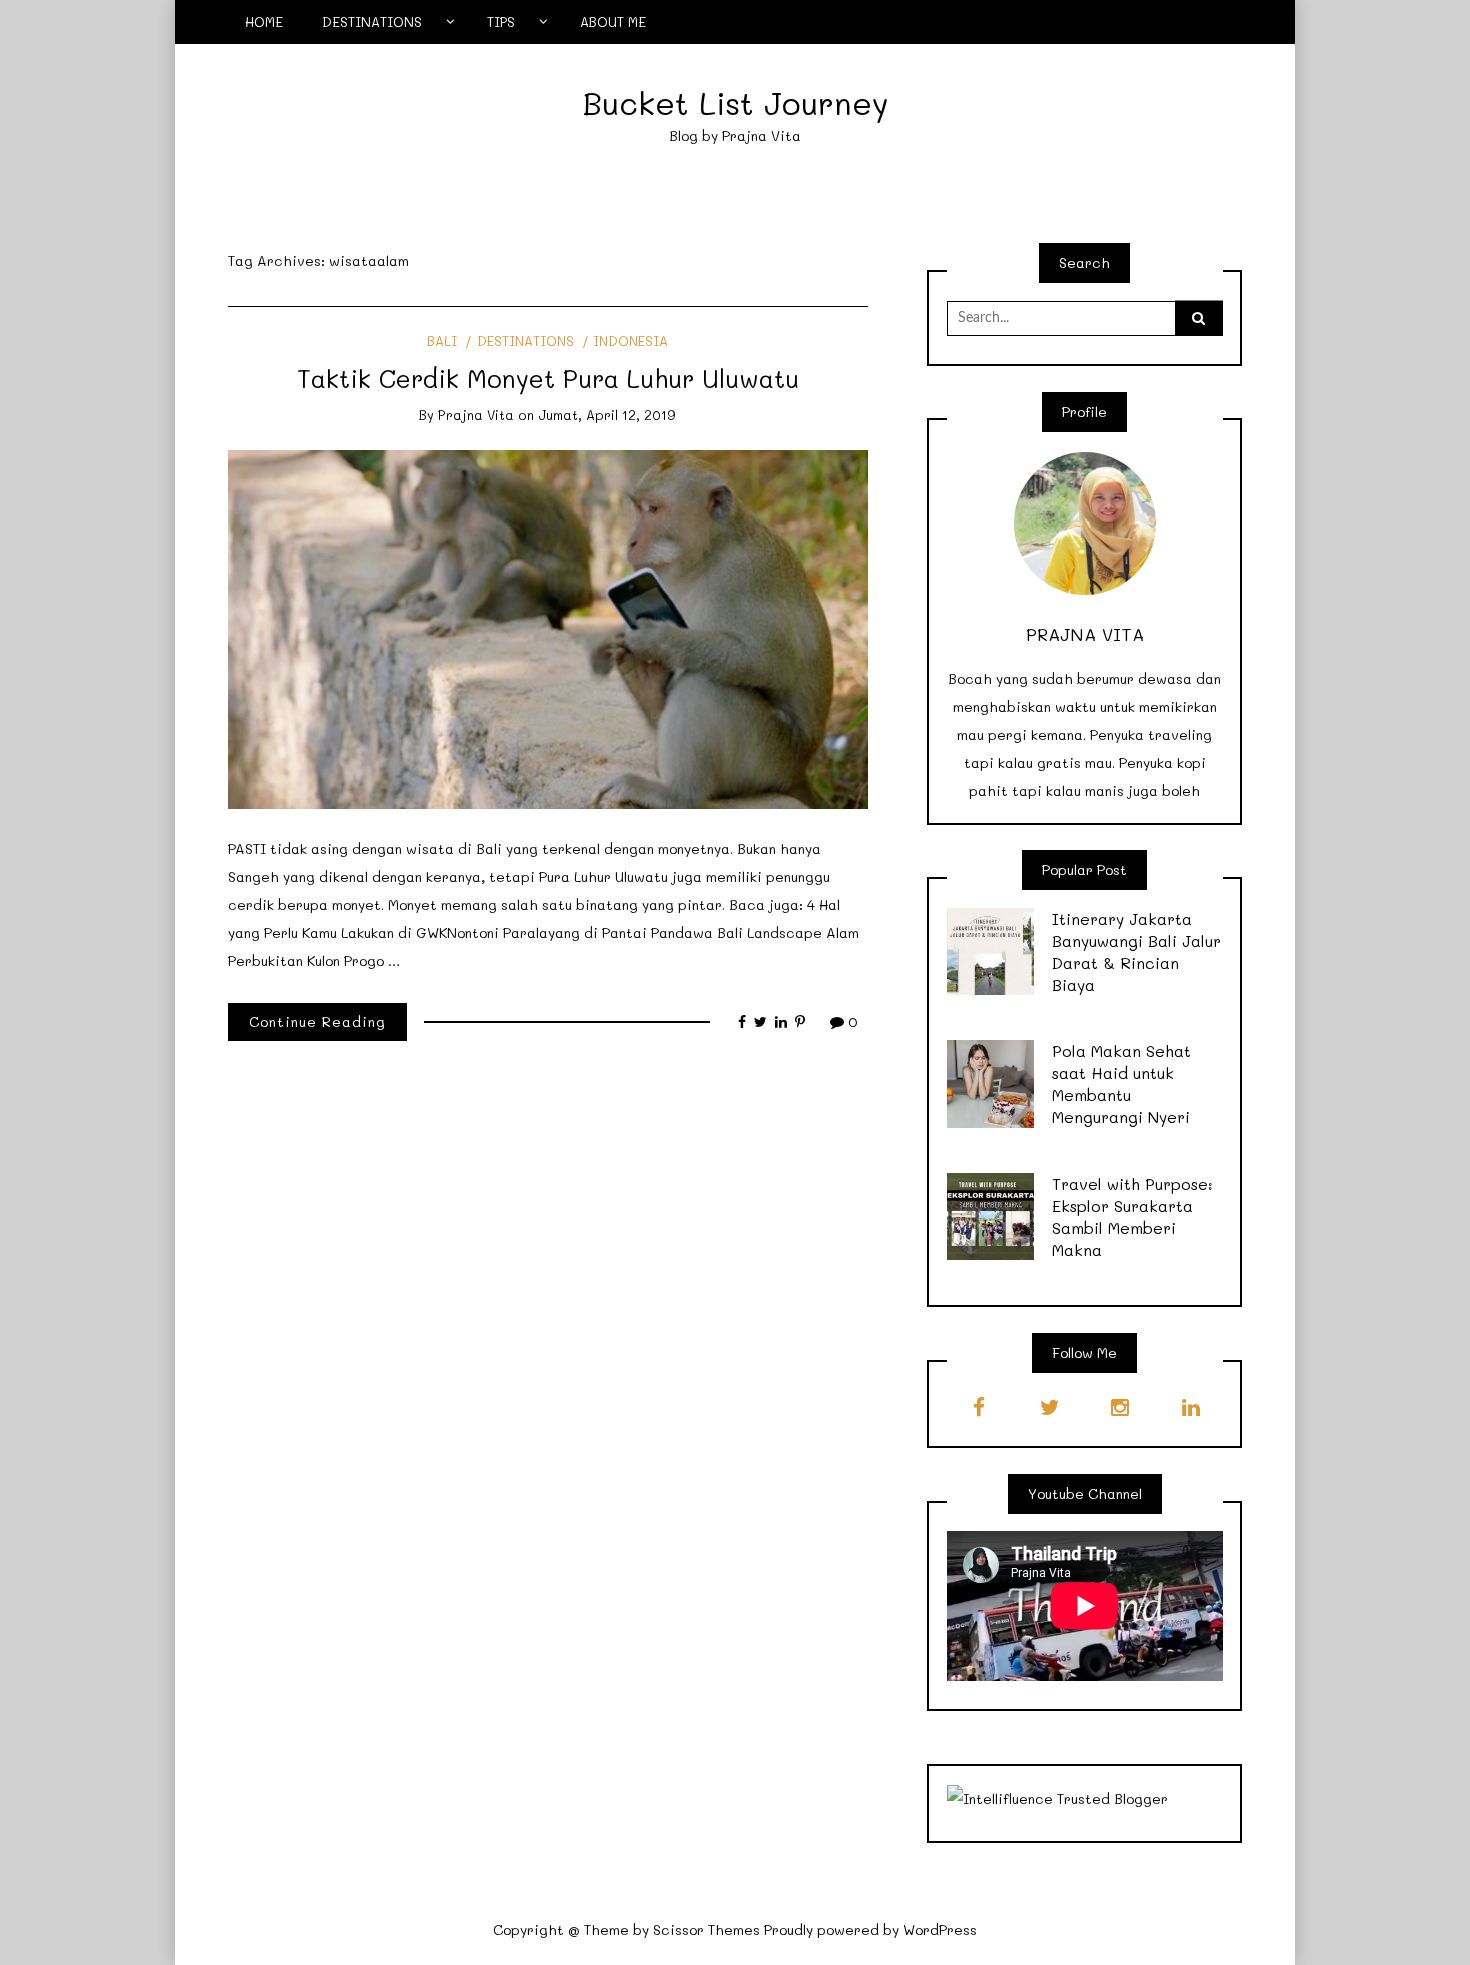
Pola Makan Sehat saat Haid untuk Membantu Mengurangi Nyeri (1121, 1083)
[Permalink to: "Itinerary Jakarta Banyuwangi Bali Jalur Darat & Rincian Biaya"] (991, 949)
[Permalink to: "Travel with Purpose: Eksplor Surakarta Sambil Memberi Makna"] (991, 1214)
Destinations (525, 340)
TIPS (501, 21)
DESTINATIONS (372, 21)
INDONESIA (630, 340)
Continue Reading (317, 1021)
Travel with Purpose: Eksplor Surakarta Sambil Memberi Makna (1132, 1216)
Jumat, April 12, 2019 (607, 414)
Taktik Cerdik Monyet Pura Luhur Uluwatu (548, 378)
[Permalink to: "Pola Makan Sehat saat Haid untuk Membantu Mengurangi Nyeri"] (991, 1082)
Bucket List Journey (735, 102)
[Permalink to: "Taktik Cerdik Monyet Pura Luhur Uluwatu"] (548, 627)
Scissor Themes (706, 1929)
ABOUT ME (613, 21)
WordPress (940, 1929)
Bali (442, 340)
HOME (264, 21)
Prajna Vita (476, 414)
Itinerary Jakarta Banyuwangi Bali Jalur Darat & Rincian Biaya (1136, 951)
